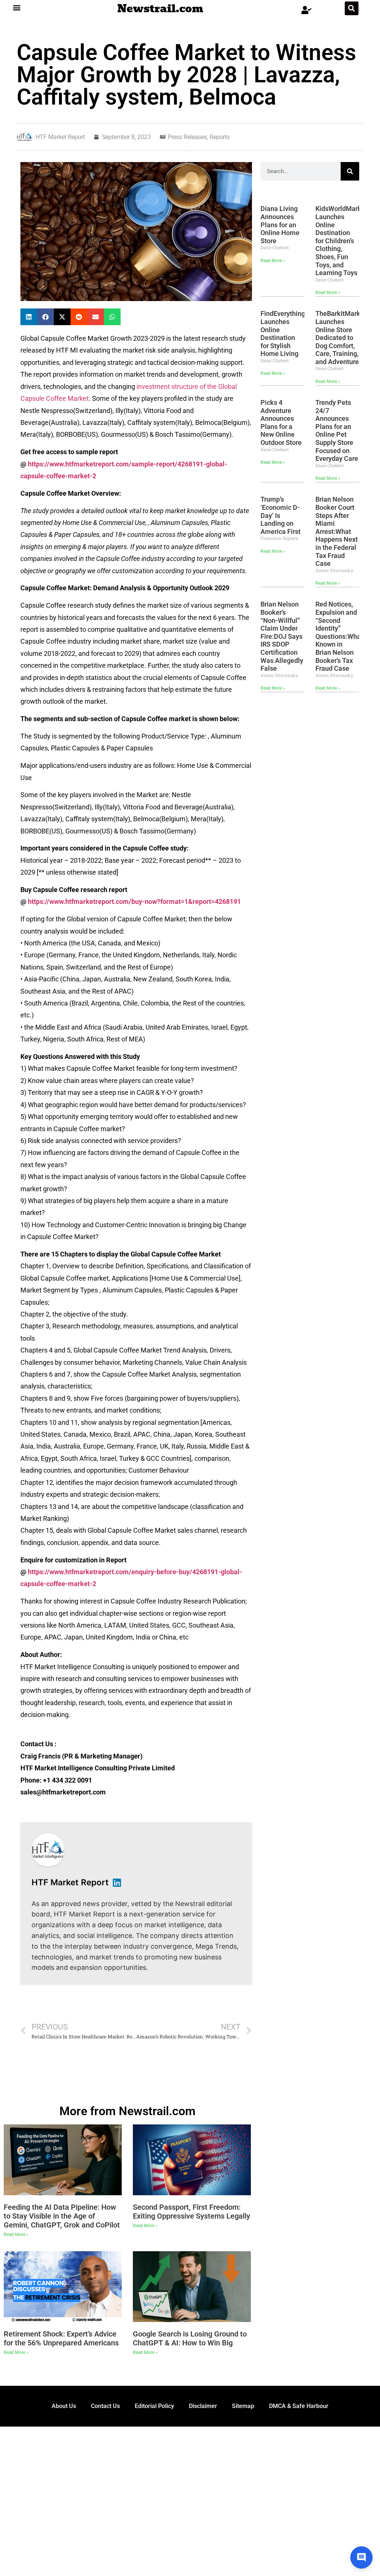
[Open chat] (361, 2557)
